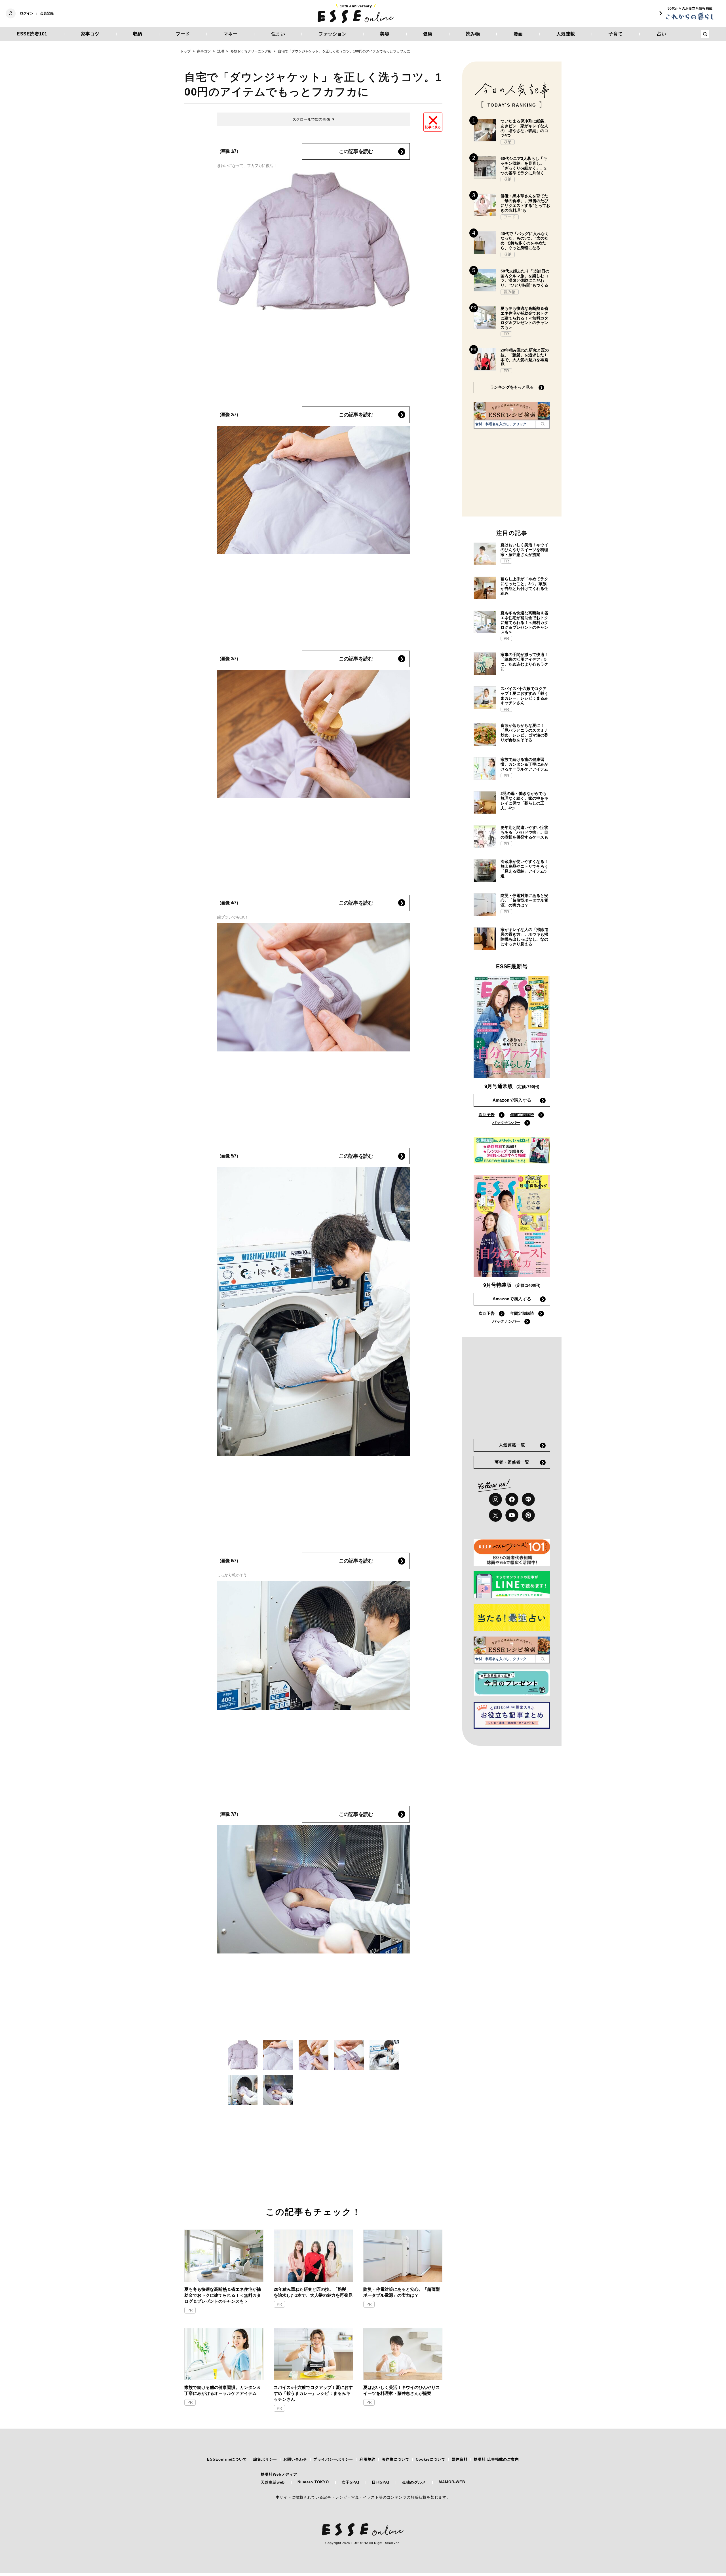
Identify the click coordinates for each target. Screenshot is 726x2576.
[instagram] (495, 1499)
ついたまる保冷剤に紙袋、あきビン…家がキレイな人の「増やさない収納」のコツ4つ (524, 128)
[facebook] (512, 1499)
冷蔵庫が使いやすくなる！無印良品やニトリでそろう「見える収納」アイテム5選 (524, 869)
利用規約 (368, 2459)
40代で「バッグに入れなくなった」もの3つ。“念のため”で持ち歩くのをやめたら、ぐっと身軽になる (525, 241)
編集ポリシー (265, 2459)
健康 (428, 34)
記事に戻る (433, 127)
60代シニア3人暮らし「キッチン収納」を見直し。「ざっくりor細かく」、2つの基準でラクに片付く (524, 166)
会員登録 (47, 13)
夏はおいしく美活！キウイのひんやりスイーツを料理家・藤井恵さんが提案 (402, 2390)
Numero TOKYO (313, 2482)
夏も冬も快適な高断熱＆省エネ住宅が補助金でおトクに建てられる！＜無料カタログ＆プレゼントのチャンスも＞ (223, 2295)
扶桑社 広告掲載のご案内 (496, 2459)
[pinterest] (528, 1515)
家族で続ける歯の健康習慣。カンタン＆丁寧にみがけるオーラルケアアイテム (223, 2390)
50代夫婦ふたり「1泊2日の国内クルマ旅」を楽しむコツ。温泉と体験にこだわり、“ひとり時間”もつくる (525, 278)
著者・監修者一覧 (512, 1462)
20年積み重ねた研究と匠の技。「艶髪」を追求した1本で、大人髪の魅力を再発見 (313, 2292)
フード (183, 34)
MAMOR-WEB (452, 2482)
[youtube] (512, 1515)
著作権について (396, 2459)
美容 (385, 34)
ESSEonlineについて (227, 2459)
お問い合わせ (295, 2459)
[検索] (543, 424)
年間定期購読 (522, 1115)
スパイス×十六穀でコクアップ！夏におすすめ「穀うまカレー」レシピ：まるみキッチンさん (313, 2393)
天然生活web (273, 2482)
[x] (495, 1515)
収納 (138, 34)
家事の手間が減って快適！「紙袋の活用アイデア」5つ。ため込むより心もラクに (524, 662)
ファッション (333, 34)
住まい (278, 34)
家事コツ (90, 34)
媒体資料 (460, 2459)
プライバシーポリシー (333, 2459)
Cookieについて (431, 2459)
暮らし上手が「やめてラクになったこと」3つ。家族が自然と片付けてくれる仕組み (524, 586)
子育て (616, 34)
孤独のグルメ (414, 2482)
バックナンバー (506, 1123)
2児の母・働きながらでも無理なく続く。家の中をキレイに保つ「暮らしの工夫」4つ (524, 801)
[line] (528, 1499)
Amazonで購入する (512, 1100)
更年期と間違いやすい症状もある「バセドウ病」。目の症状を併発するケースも (524, 832)
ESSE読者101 (32, 34)
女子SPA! (351, 2482)
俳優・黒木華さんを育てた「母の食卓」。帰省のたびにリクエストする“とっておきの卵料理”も (525, 203)
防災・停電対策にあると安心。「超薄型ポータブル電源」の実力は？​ (402, 2292)
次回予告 (487, 1115)
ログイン (27, 13)
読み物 (473, 34)
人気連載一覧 (512, 1445)
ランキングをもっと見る (512, 387)
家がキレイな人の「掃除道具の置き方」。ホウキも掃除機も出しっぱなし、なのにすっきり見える (524, 937)
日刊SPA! (381, 2482)
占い (662, 34)
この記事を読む (356, 151)
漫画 (518, 34)
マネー (231, 34)
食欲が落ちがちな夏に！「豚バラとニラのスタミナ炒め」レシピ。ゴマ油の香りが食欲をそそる (524, 733)
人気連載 (566, 34)
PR (190, 2310)
